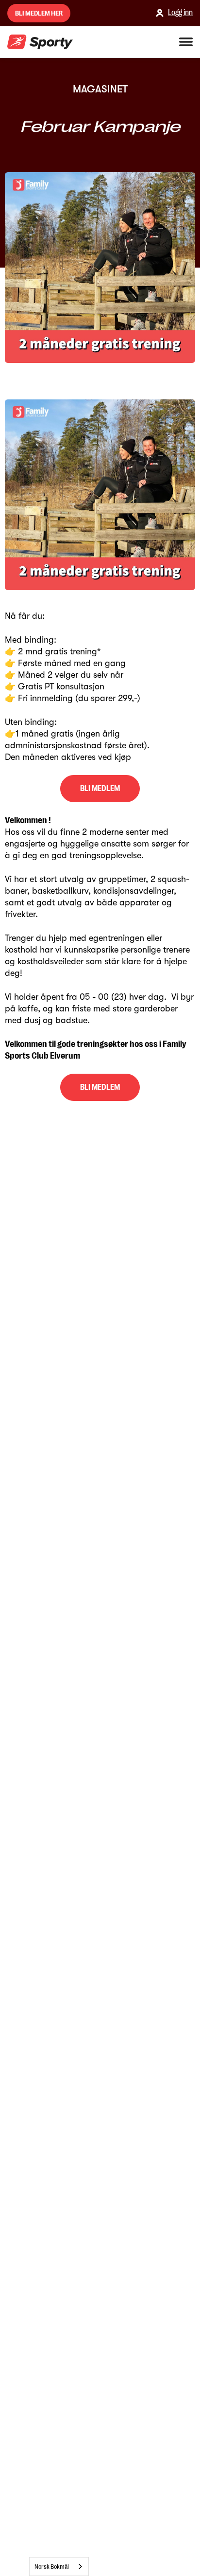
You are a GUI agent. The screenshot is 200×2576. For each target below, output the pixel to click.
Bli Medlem (100, 789)
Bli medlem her (39, 13)
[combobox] (59, 2567)
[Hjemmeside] (40, 42)
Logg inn (180, 13)
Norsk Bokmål (52, 2567)
